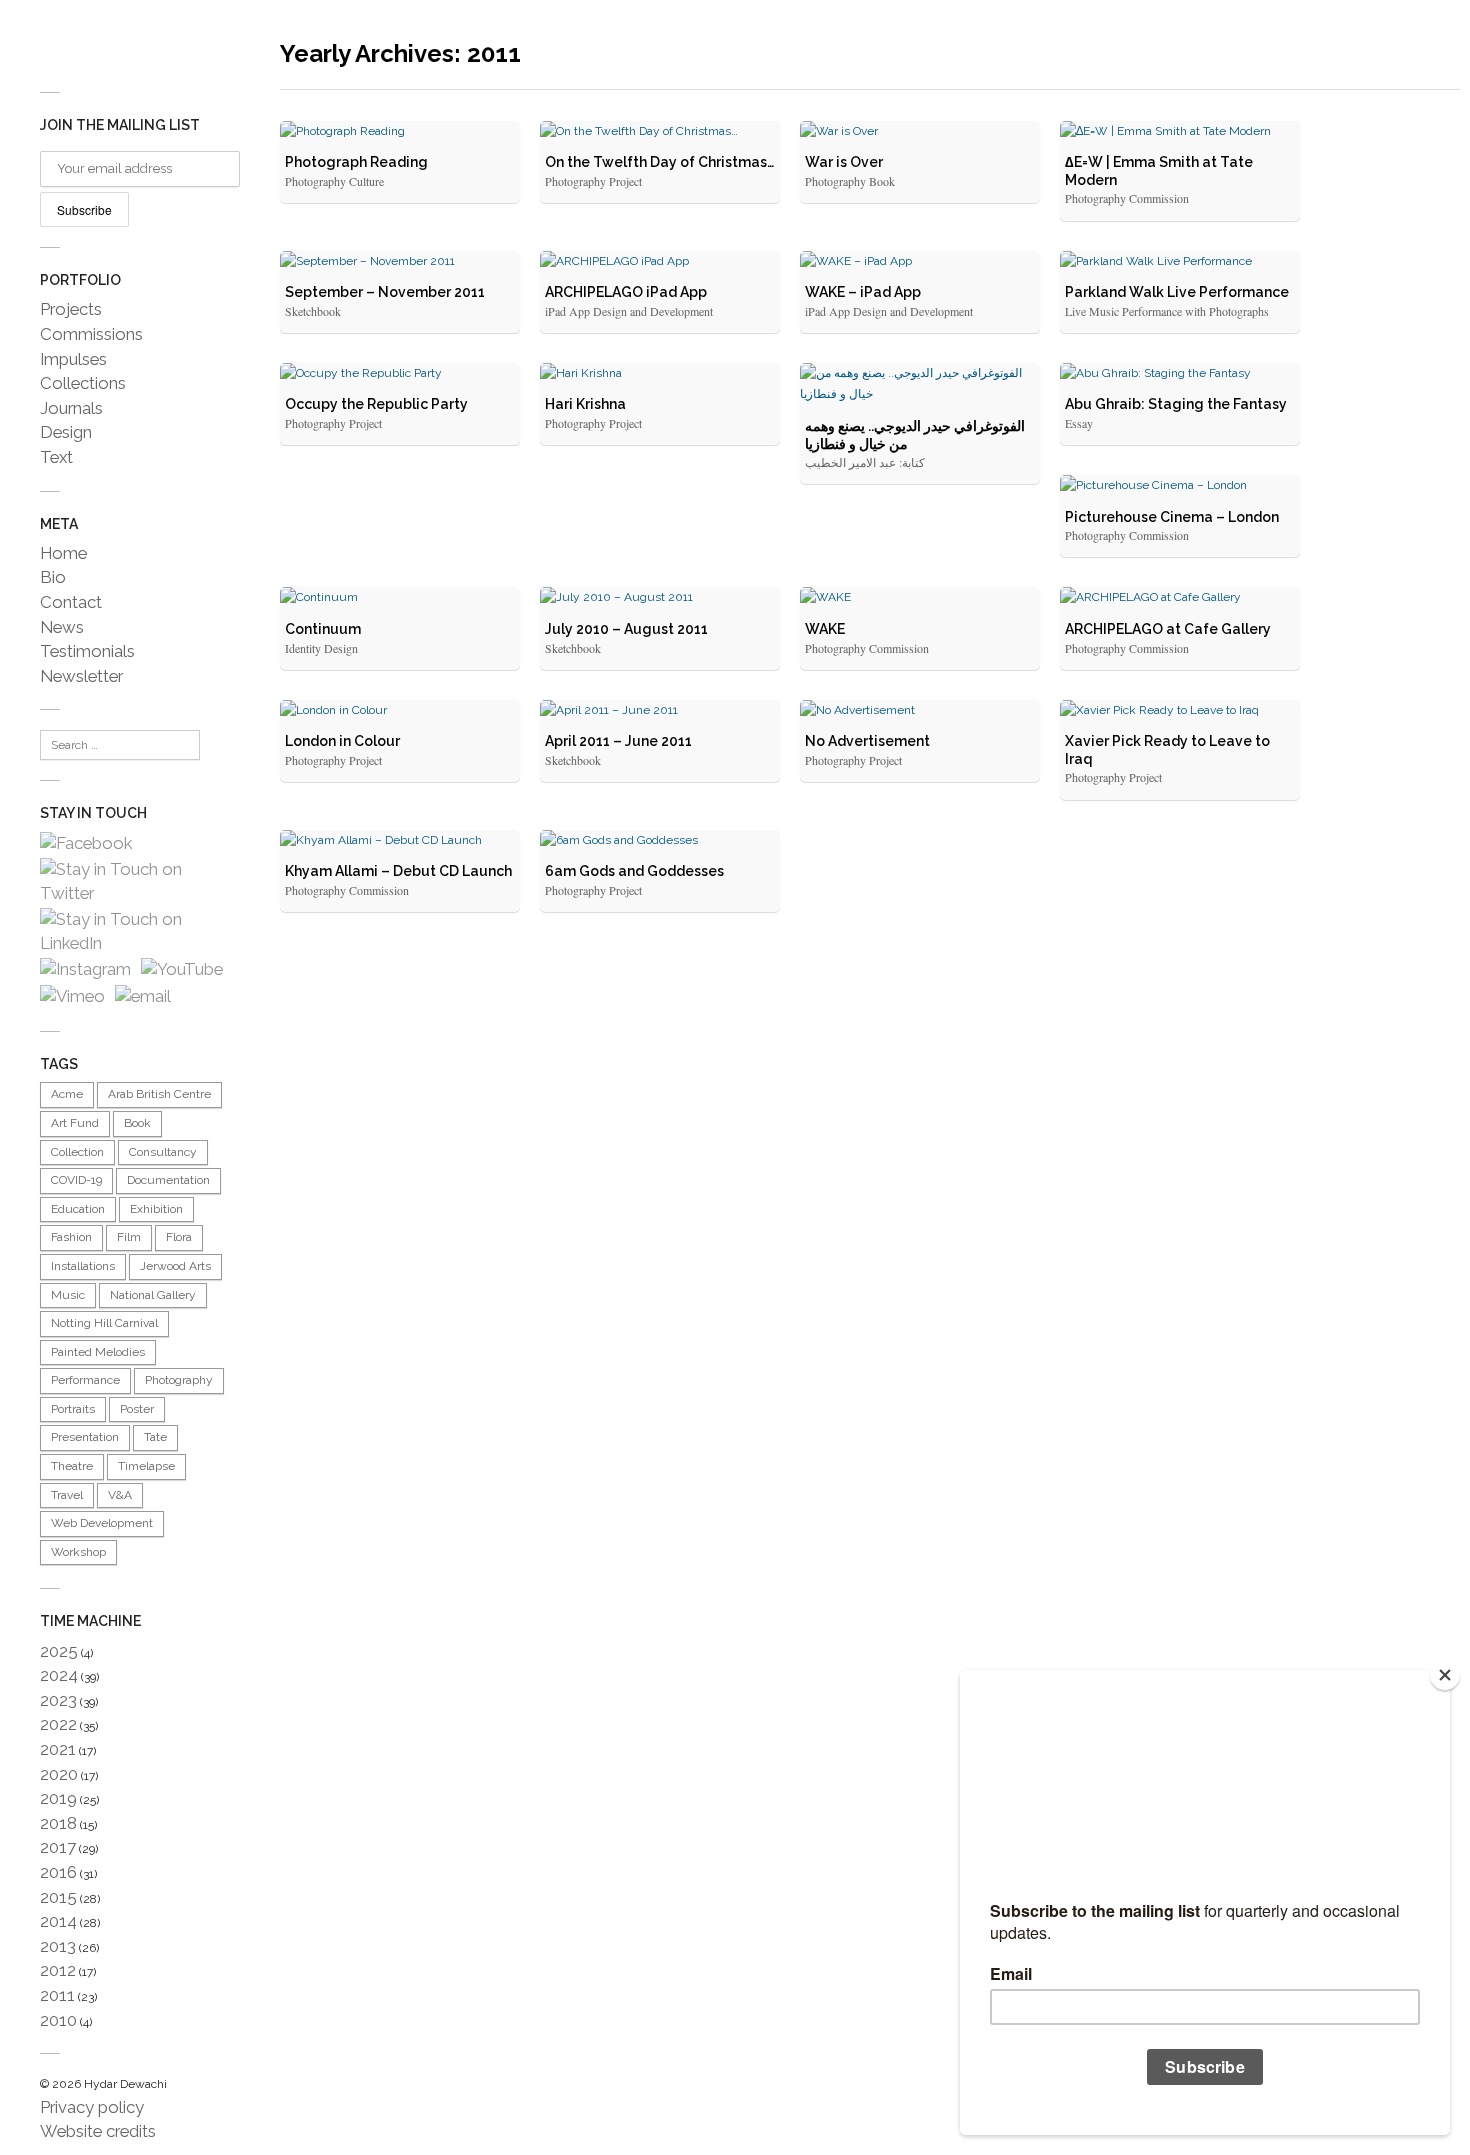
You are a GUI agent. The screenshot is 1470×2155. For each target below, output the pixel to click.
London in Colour (342, 741)
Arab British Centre (159, 1094)
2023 (58, 1700)
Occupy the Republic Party (376, 404)
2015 (58, 1897)
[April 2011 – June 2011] (660, 711)
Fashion (71, 1237)
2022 (58, 1724)
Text (56, 457)
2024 (59, 1675)
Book (137, 1123)
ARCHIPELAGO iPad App (626, 292)
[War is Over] (920, 132)
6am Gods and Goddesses (634, 871)
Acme (67, 1094)
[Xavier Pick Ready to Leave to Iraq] (1180, 711)
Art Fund (75, 1123)
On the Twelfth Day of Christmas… (659, 162)
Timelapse (146, 1466)
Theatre (72, 1466)
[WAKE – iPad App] (920, 262)
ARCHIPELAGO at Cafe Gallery (1168, 629)
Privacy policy (92, 2107)
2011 (57, 1995)
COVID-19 (76, 1180)
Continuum (323, 629)
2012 (58, 1970)
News (62, 627)
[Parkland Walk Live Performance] (1180, 262)
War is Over (844, 162)
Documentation (168, 1180)
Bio (53, 577)
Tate (155, 1437)
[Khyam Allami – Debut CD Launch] (400, 841)
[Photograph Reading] (400, 132)
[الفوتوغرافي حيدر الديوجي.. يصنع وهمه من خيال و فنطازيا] (920, 384)
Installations (83, 1266)
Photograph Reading (356, 162)
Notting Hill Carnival (104, 1323)
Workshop (78, 1552)
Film (129, 1237)
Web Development (102, 1523)
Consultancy (163, 1152)
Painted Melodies (98, 1352)
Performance (85, 1380)
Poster (137, 1409)
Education (78, 1209)
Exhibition (156, 1209)
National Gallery (153, 1295)
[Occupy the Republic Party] (400, 374)
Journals (71, 408)
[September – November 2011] (400, 262)
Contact (71, 602)
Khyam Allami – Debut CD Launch (398, 871)
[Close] (1445, 1675)
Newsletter (81, 676)
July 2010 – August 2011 (626, 629)
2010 (58, 2020)
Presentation (85, 1437)
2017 (58, 1847)
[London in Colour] (400, 711)
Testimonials (87, 651)
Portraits (73, 1409)
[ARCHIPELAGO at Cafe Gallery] (1180, 598)
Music (68, 1295)
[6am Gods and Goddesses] (660, 841)
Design (66, 432)
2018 (58, 1823)
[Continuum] (400, 598)
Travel (67, 1495)
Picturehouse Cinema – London (1172, 517)
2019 (58, 1798)
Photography (179, 1380)
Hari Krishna (585, 404)
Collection (77, 1152)
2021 (58, 1749)
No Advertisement (867, 741)
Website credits (98, 2131)
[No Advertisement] (920, 711)
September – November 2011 (385, 292)
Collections (83, 383)
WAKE (825, 629)
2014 (58, 1921)
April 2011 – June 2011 (618, 741)
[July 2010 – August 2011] (660, 598)
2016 (58, 1872)
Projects (71, 309)
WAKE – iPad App (863, 292)
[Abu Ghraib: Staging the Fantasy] (1180, 374)
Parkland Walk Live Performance (1177, 292)
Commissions (91, 334)
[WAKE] (920, 598)
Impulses (73, 359)
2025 (59, 1651)
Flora (179, 1237)
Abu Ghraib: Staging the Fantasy (1176, 404)
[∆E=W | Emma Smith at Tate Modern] (1180, 132)
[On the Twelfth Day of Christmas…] (660, 132)
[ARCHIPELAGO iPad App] (660, 262)
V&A (120, 1495)
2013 (58, 1946)
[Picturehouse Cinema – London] (1180, 486)
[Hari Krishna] (660, 374)
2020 (59, 1774)
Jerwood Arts (175, 1266)
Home (63, 553)
